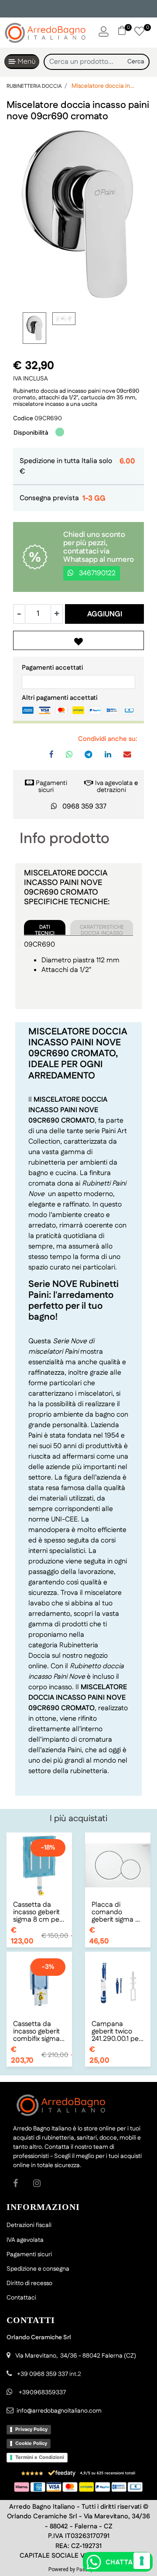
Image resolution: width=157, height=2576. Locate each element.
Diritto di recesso (29, 2283)
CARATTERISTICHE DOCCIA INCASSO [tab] (102, 929)
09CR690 (48, 418)
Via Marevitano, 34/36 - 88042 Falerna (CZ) (76, 2356)
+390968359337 (42, 2393)
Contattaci (21, 2298)
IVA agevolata (25, 2240)
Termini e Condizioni (40, 2457)
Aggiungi (105, 614)
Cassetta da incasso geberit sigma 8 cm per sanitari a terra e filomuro (39, 1912)
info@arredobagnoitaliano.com (59, 2411)
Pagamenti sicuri (51, 787)
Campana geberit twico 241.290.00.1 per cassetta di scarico (116, 2031)
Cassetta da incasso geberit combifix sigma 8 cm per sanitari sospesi (39, 2031)
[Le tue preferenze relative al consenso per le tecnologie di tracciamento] (142, 2561)
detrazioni (111, 790)
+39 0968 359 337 (43, 2374)
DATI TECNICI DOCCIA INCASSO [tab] (45, 929)
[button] (136, 62)
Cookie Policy (31, 2443)
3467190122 (96, 573)
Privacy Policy (31, 2429)
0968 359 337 (84, 807)
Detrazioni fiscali (29, 2225)
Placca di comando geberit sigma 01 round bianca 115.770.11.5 (117, 1912)
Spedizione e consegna (38, 2269)
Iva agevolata (114, 783)
